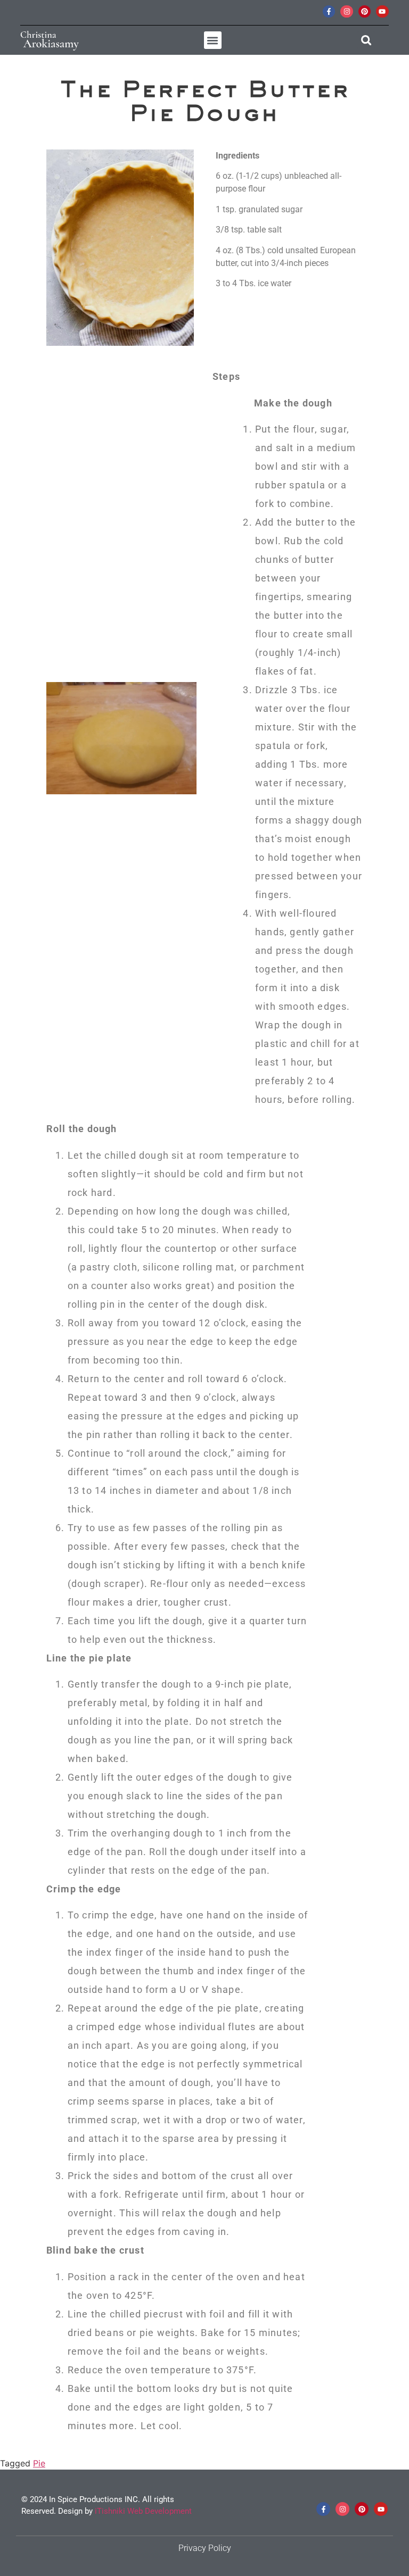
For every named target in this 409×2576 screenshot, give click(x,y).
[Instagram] (346, 11)
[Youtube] (382, 11)
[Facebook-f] (329, 11)
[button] (213, 40)
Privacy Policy (205, 2548)
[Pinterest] (365, 11)
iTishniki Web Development (143, 2511)
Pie (39, 2463)
